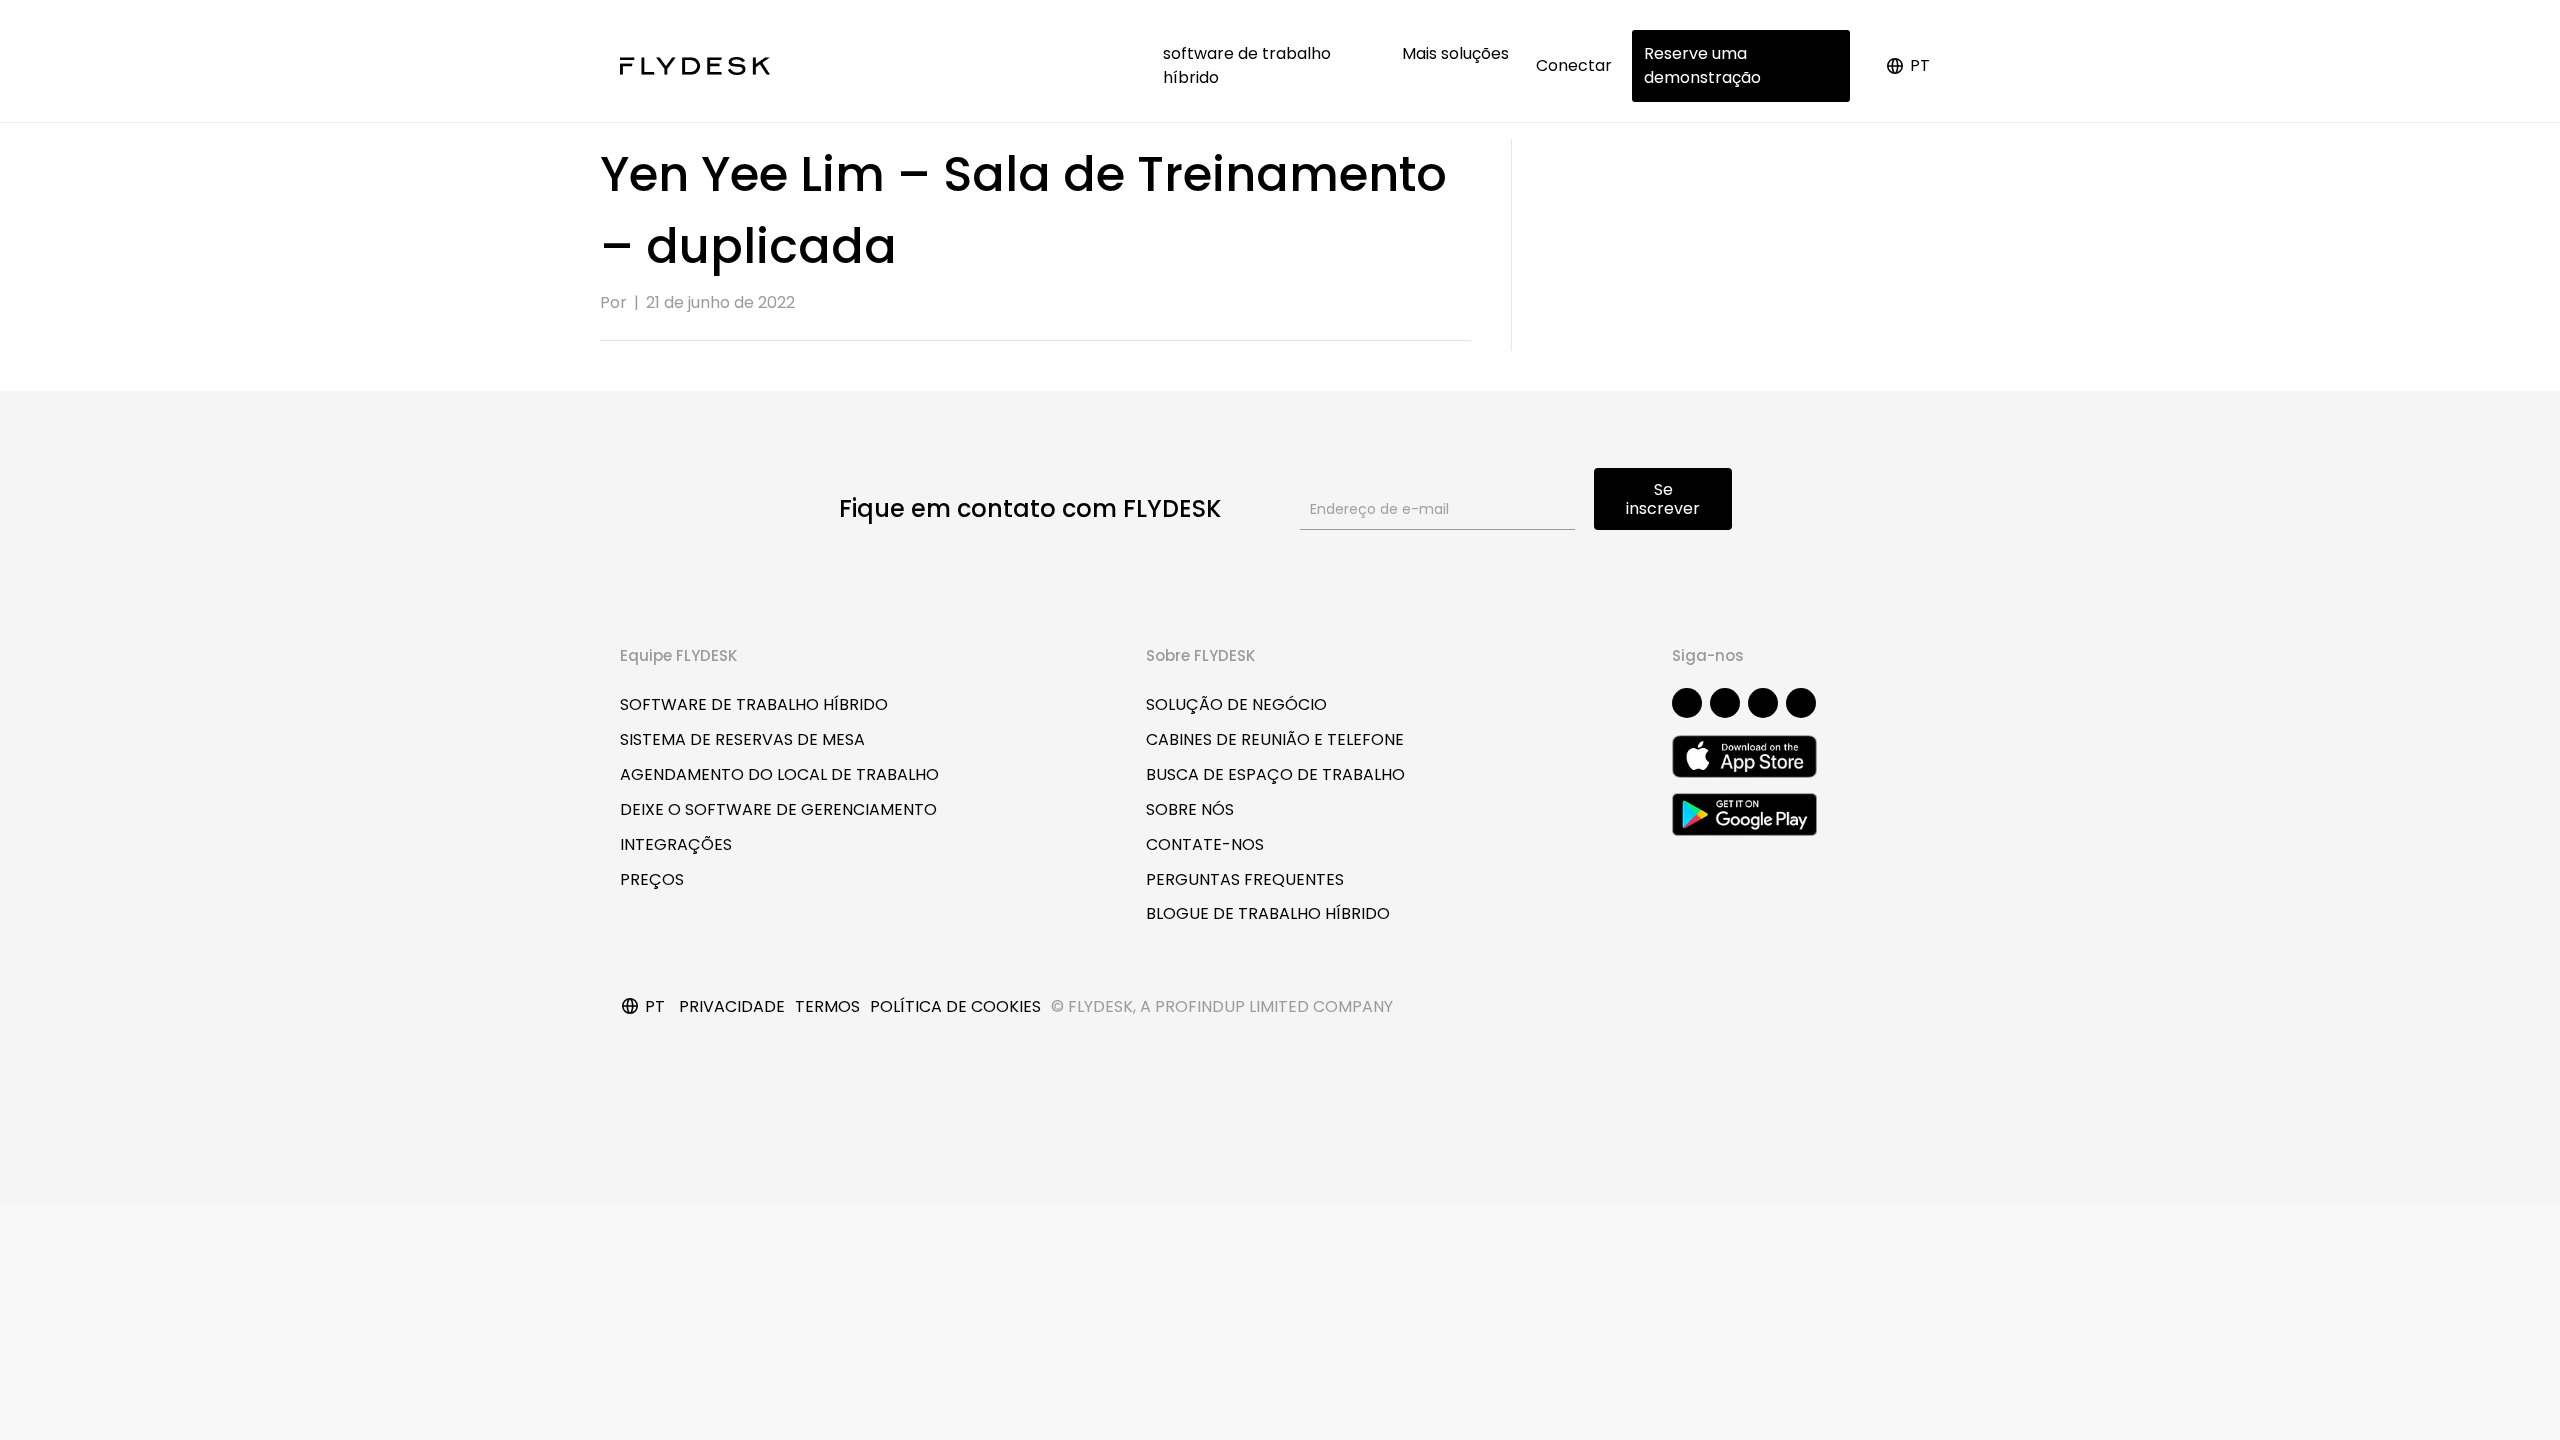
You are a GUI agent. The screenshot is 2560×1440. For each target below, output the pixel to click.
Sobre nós (1190, 809)
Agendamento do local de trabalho (779, 774)
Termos (827, 1006)
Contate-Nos (1205, 844)
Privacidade (732, 1006)
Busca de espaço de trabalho (1275, 774)
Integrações (676, 844)
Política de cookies (955, 1006)
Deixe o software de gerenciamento (778, 809)
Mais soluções (1457, 53)
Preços (652, 879)
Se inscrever (1663, 499)
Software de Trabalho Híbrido (754, 704)
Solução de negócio (1236, 704)
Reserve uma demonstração (1702, 65)
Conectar (1574, 65)
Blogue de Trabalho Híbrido (1268, 913)
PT (1920, 65)
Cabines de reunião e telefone (1275, 739)
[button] (1687, 703)
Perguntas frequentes (1245, 879)
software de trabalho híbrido (1247, 65)
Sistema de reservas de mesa (742, 739)
